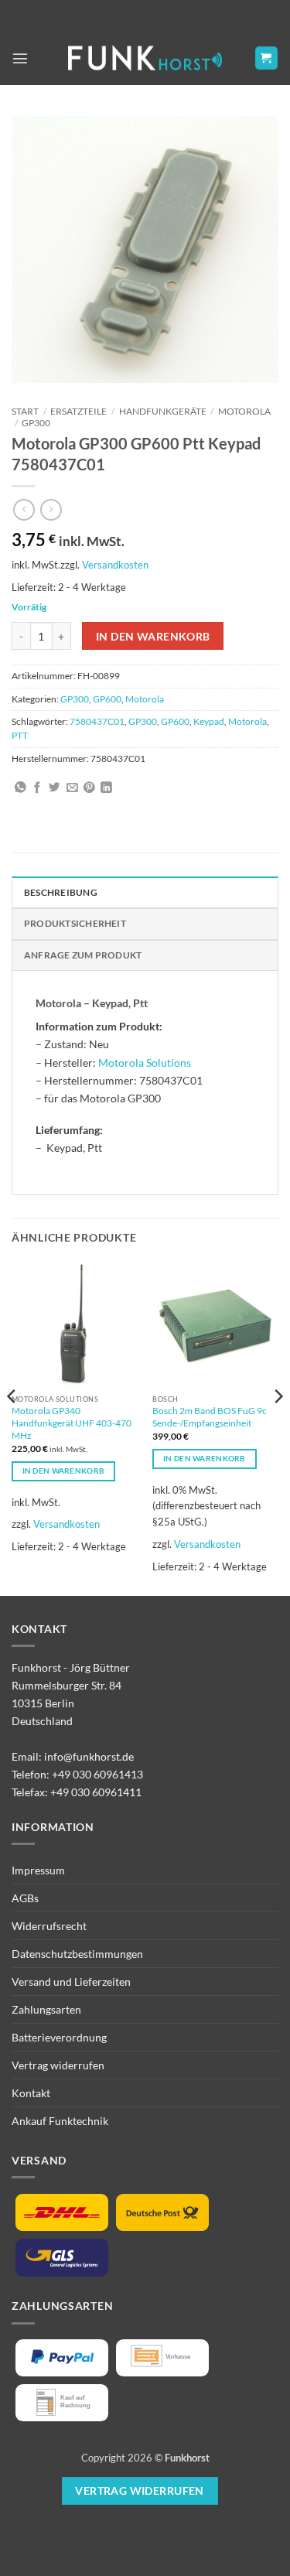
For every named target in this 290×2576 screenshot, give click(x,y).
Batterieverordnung (59, 2037)
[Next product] (24, 510)
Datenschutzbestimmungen (77, 1954)
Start (25, 411)
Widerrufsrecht (49, 1926)
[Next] (278, 1427)
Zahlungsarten (46, 2009)
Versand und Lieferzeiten (71, 1982)
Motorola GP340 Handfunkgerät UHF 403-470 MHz (72, 1423)
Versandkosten (115, 565)
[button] (20, 58)
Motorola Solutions (145, 1063)
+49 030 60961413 (97, 1774)
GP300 (36, 423)
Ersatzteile (78, 411)
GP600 (107, 699)
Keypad (209, 721)
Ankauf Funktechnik (60, 2121)
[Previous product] (51, 510)
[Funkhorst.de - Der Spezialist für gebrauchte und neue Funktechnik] (145, 58)
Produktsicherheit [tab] (75, 923)
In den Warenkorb (153, 636)
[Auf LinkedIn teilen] (106, 788)
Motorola (244, 411)
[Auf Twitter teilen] (55, 788)
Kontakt (31, 2093)
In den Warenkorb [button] (64, 1471)
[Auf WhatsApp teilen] (20, 788)
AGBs (25, 1898)
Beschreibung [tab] (61, 892)
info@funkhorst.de (89, 1756)
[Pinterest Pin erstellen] (89, 788)
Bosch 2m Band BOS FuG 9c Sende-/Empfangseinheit (210, 1417)
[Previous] (12, 1427)
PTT (20, 735)
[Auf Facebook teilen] (38, 788)
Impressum (38, 1870)
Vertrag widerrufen (58, 2065)
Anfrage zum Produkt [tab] (83, 955)
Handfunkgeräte (163, 411)
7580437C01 (97, 721)
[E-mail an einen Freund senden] (72, 788)
